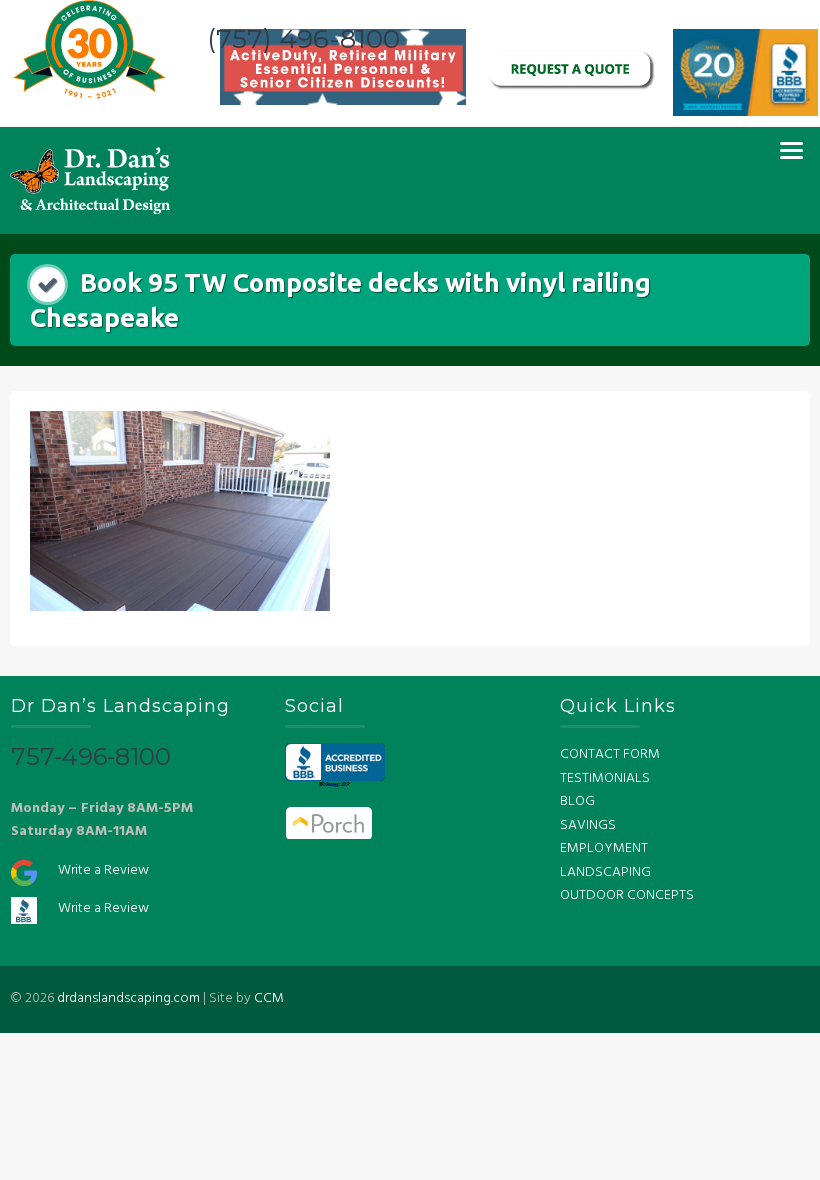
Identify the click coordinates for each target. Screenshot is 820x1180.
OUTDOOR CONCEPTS (627, 895)
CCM (269, 998)
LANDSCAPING (605, 872)
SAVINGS (588, 825)
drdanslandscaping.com (128, 998)
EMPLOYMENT (604, 848)
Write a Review (103, 870)
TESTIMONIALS (605, 778)
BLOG (577, 801)
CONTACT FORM (610, 754)
